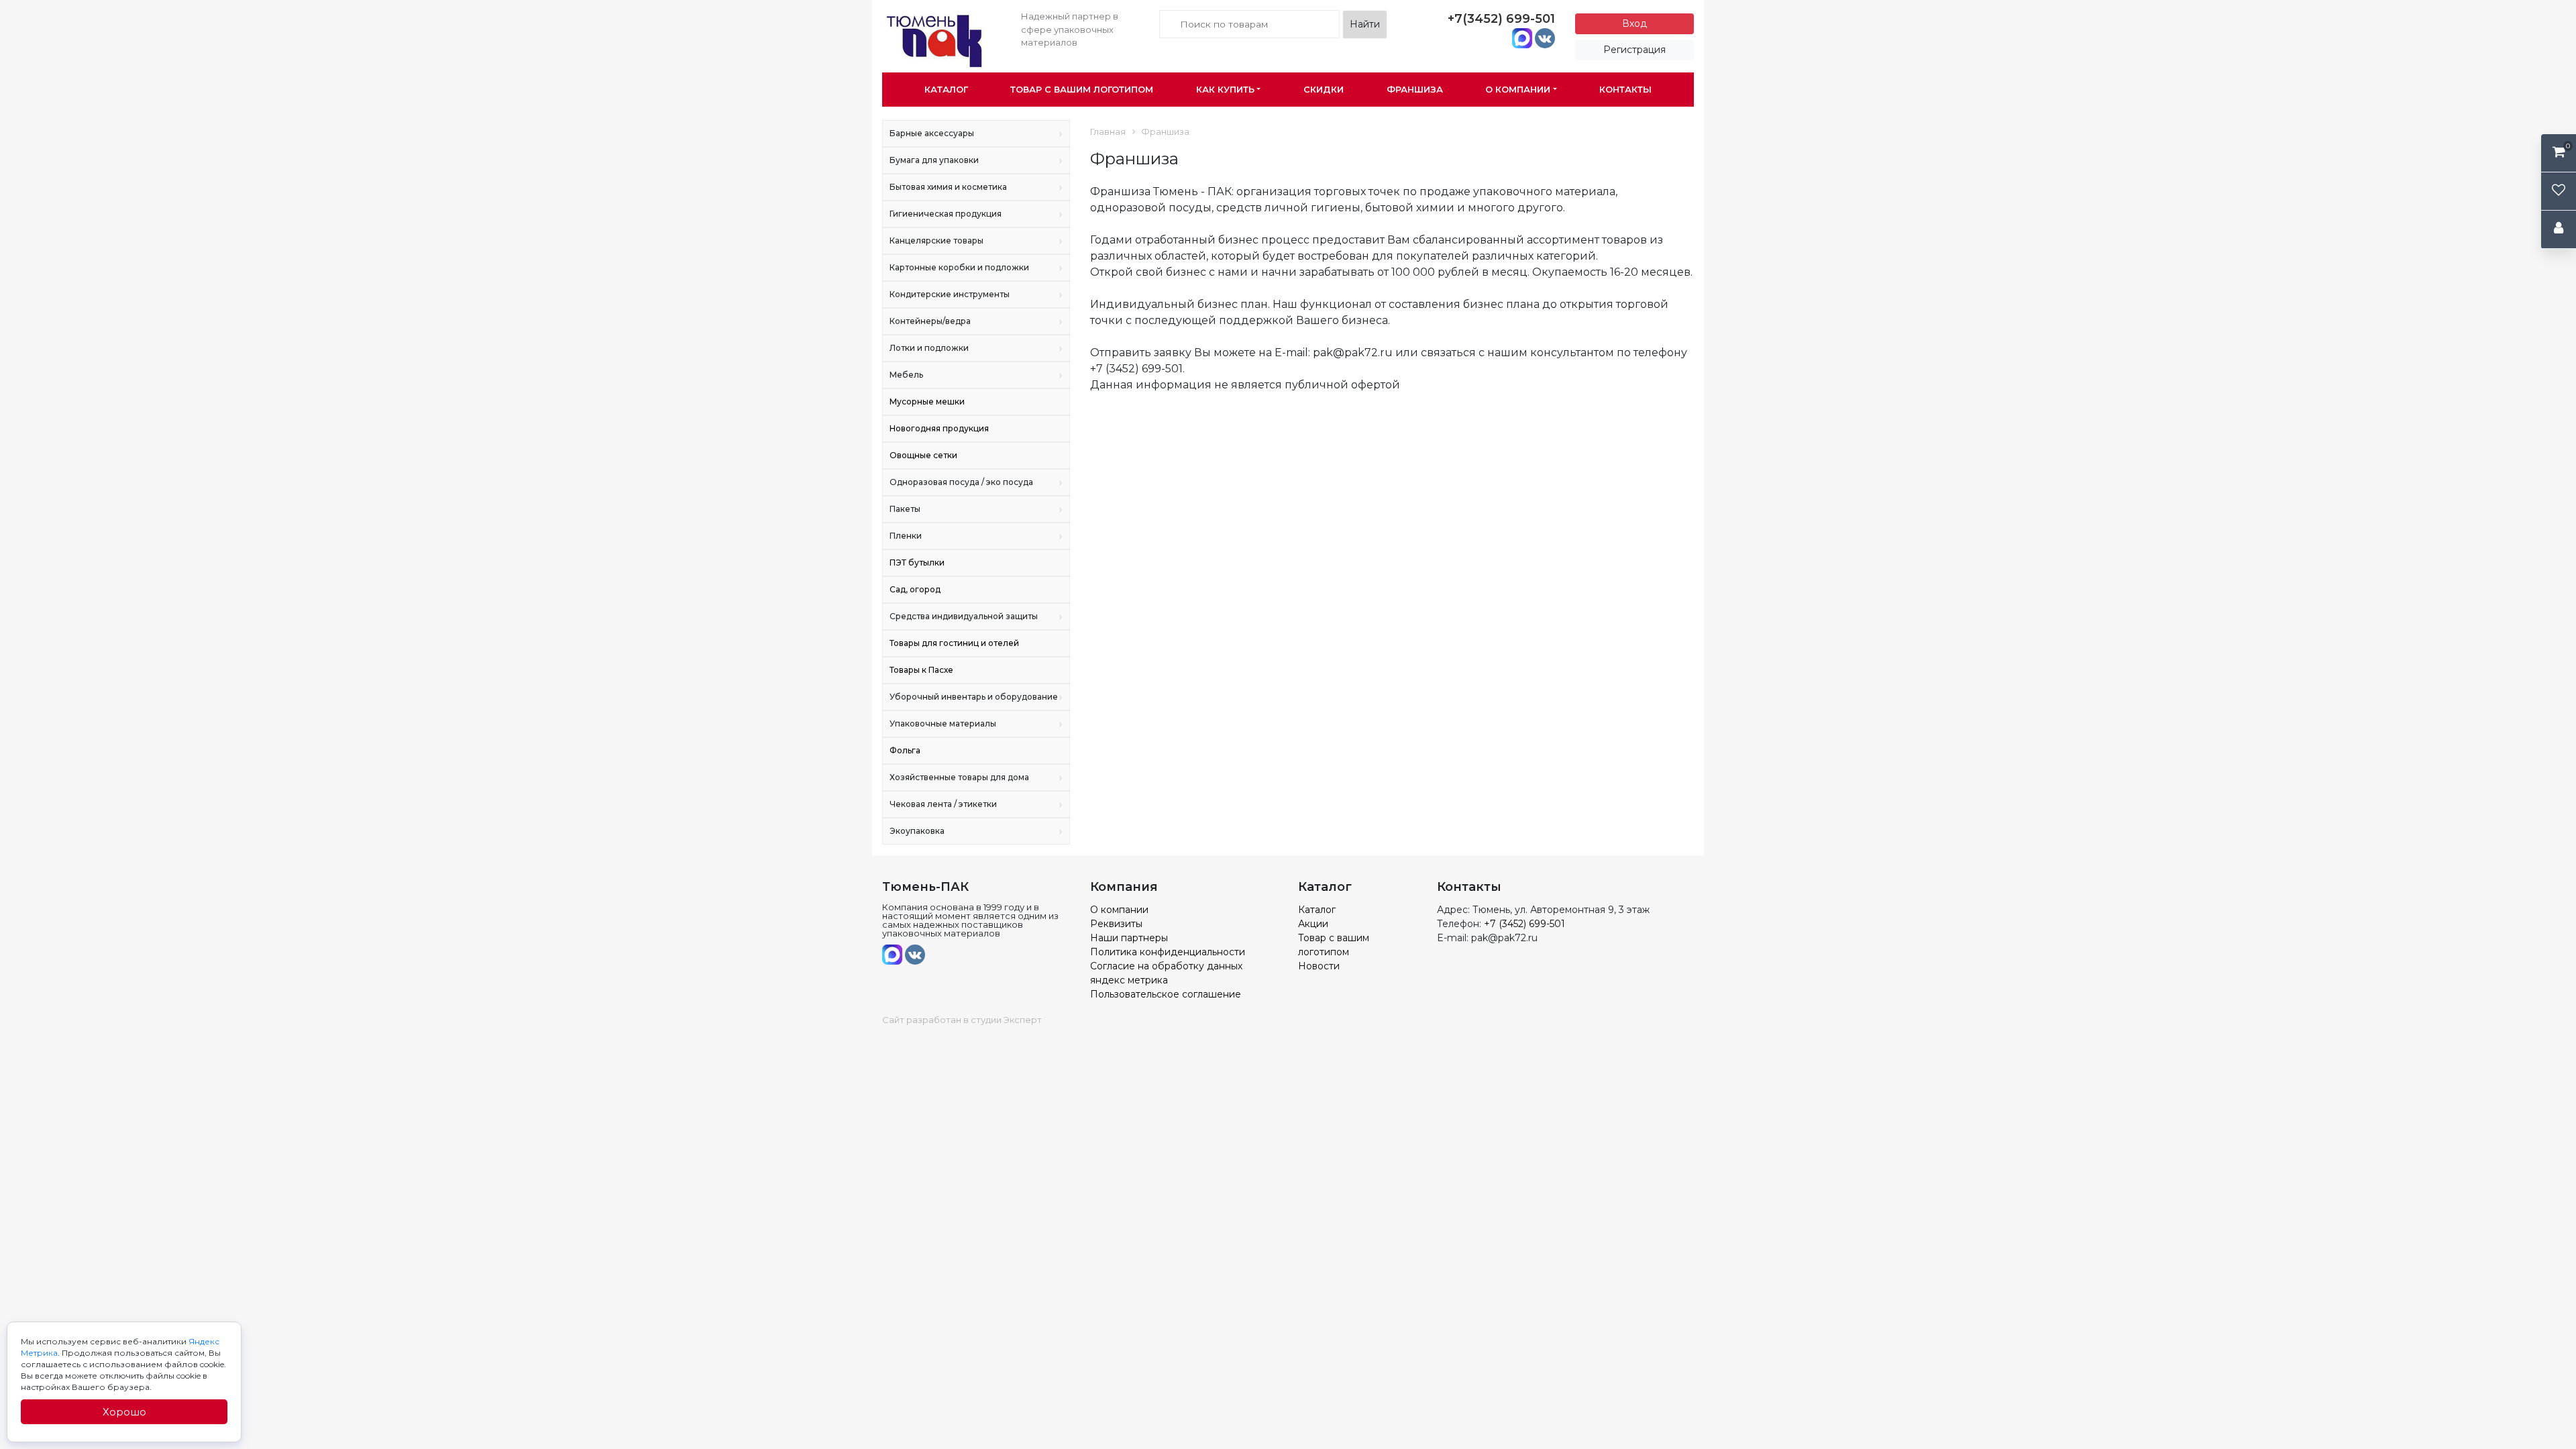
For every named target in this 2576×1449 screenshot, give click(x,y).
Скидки (1324, 89)
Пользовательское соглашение (1166, 994)
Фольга (905, 750)
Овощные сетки (923, 455)
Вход (1634, 23)
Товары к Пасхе (921, 670)
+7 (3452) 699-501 (1524, 924)
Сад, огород (915, 589)
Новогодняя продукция (939, 428)
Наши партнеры (1129, 938)
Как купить (1225, 89)
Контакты (1625, 89)
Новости (1319, 966)
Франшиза (1415, 89)
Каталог (946, 89)
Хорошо (124, 1412)
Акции (1313, 924)
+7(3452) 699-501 (1501, 19)
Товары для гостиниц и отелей (954, 643)
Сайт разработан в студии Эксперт (962, 1020)
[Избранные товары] (2559, 192)
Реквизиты (1116, 924)
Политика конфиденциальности (1168, 952)
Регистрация (1634, 50)
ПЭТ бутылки (917, 562)
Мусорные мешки (927, 401)
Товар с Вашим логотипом (1082, 89)
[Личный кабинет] (2559, 230)
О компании (1518, 89)
